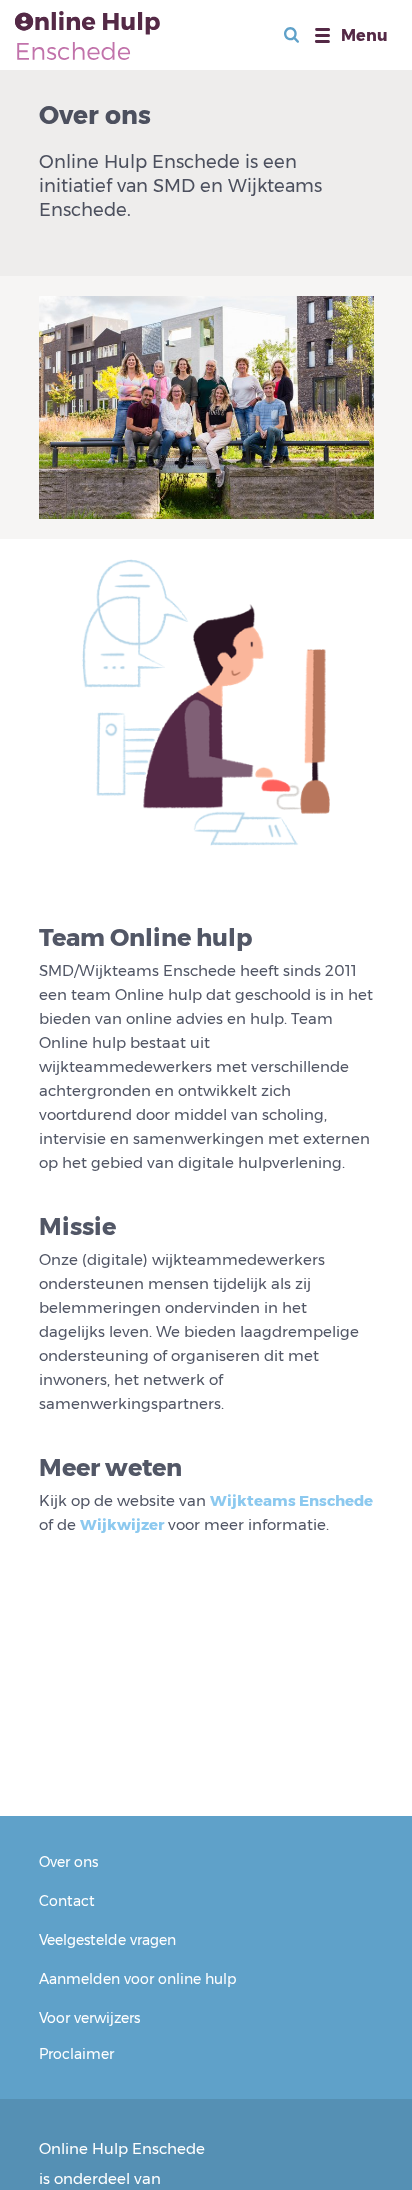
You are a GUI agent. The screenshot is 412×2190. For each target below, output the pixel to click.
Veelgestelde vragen (107, 1940)
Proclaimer (76, 2054)
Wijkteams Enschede (291, 1500)
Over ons (68, 1862)
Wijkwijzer (122, 1524)
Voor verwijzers (89, 2018)
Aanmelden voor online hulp (137, 1979)
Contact (67, 1901)
